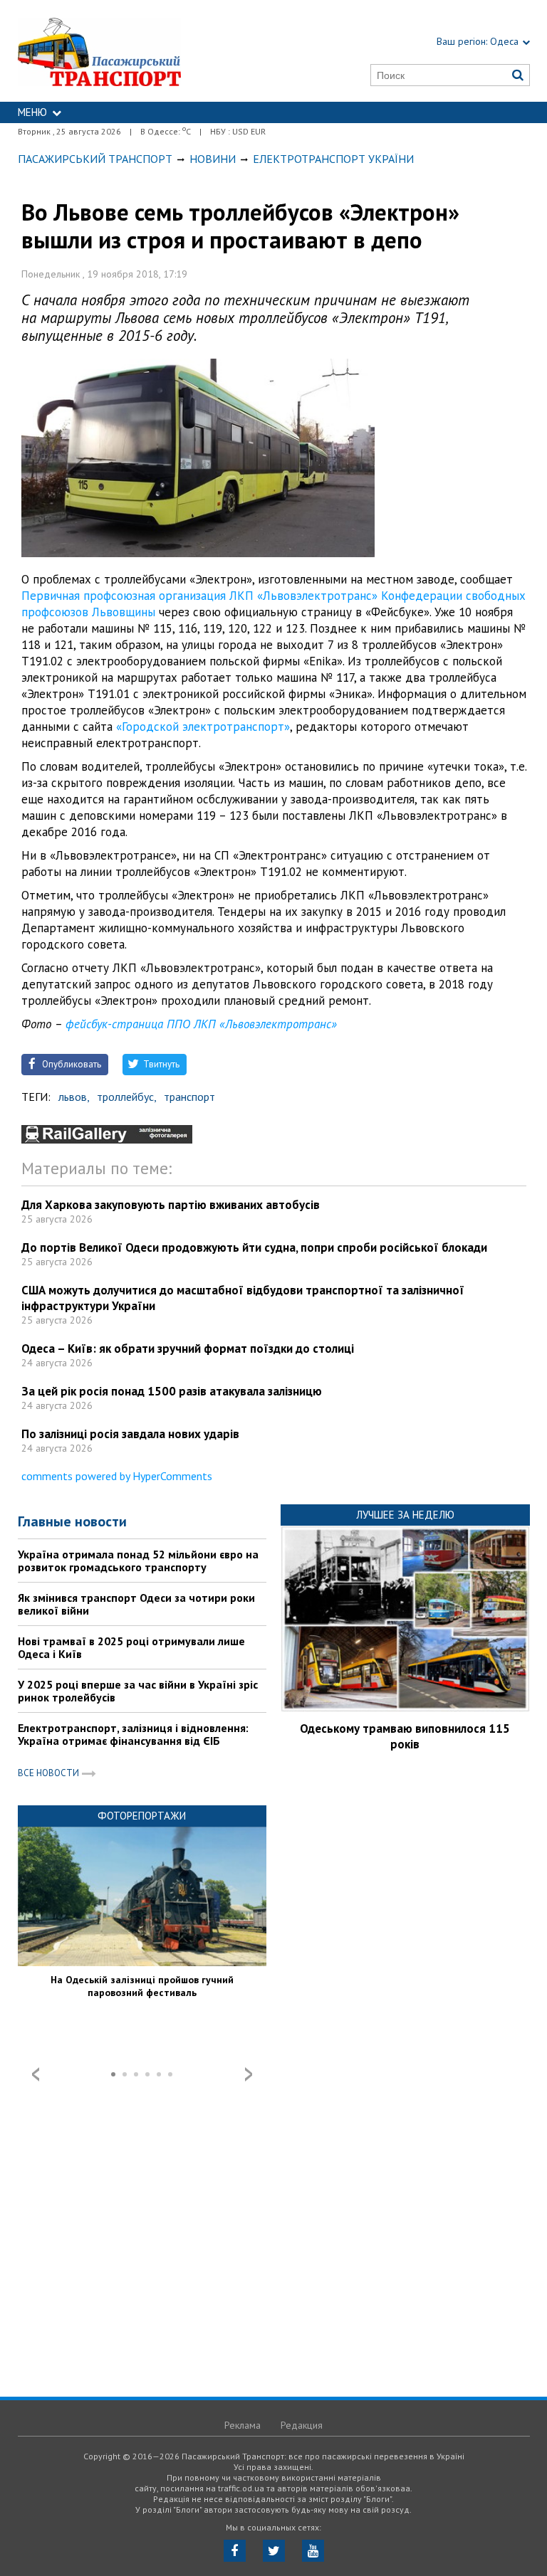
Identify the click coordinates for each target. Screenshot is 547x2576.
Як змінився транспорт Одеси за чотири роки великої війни (136, 1604)
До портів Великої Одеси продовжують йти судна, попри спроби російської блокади (254, 1247)
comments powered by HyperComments (117, 1476)
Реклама (243, 2425)
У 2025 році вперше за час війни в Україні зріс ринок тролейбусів (138, 1691)
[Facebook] (235, 2551)
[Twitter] (274, 2551)
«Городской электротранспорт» (203, 727)
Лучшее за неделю (405, 1515)
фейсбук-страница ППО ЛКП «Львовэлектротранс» (201, 1024)
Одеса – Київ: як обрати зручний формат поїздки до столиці (188, 1348)
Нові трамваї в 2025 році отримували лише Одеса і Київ (131, 1647)
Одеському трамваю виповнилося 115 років (405, 1736)
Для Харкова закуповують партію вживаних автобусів (171, 1205)
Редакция (302, 2425)
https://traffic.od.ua (133, 51)
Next (249, 2074)
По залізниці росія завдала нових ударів (130, 1434)
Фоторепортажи (142, 1816)
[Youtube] (313, 2551)
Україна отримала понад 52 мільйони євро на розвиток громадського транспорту (138, 1561)
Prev (36, 2074)
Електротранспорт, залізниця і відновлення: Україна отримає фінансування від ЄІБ (133, 1734)
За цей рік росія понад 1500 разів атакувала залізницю (172, 1391)
